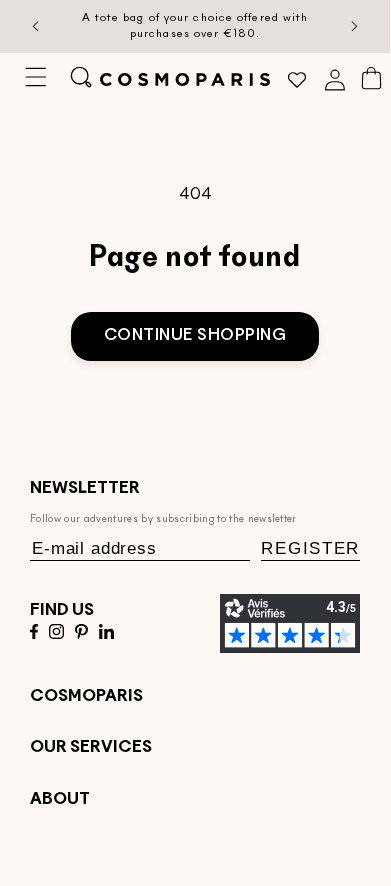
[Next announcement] (355, 27)
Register (310, 548)
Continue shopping (195, 336)
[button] (35, 77)
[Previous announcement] (36, 27)
